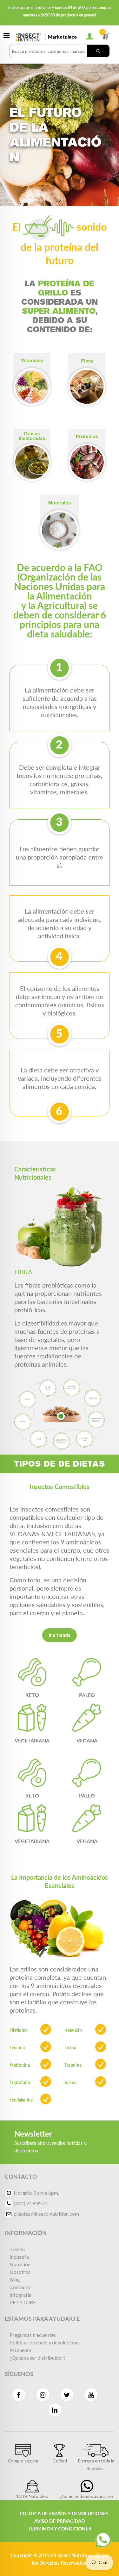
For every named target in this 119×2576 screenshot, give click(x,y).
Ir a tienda (60, 1635)
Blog (15, 2279)
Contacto (20, 2287)
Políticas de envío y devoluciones (45, 2342)
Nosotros (20, 2272)
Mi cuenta (20, 2350)
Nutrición (20, 2264)
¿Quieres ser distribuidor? (38, 2358)
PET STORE (23, 2302)
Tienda (17, 2249)
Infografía (20, 2295)
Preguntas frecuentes (33, 2335)
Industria (19, 2257)
